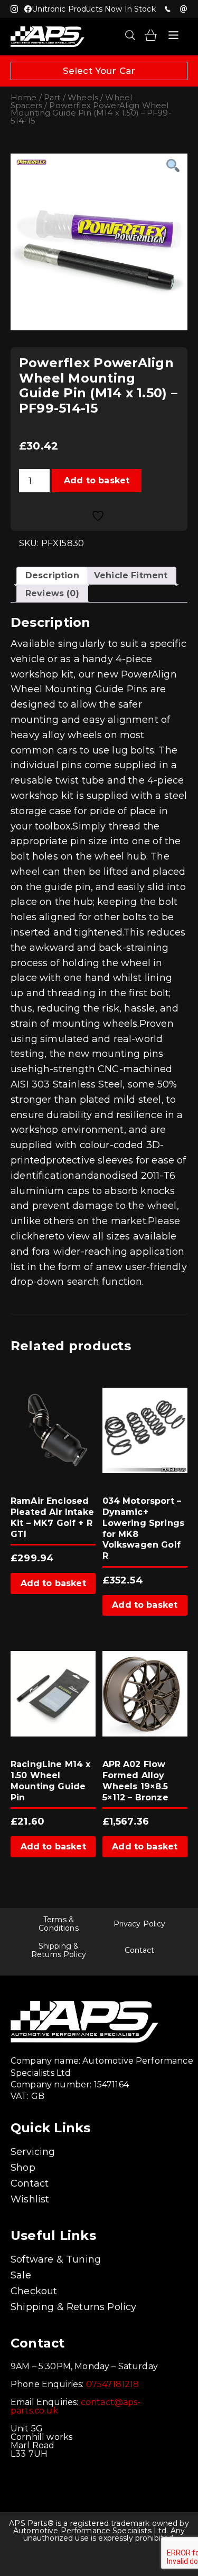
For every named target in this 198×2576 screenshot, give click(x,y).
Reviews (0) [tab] (52, 593)
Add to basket (97, 480)
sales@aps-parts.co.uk (183, 9)
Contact (140, 1950)
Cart (151, 35)
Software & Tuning (56, 2259)
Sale (21, 2275)
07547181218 (167, 9)
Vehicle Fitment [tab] (131, 575)
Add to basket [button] (53, 1583)
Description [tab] (52, 575)
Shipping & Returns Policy (59, 1950)
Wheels (83, 98)
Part (52, 98)
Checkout (34, 2291)
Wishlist (30, 2199)
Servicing (33, 2152)
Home (24, 98)
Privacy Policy (140, 1924)
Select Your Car (99, 71)
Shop (23, 2168)
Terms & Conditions (58, 1924)
